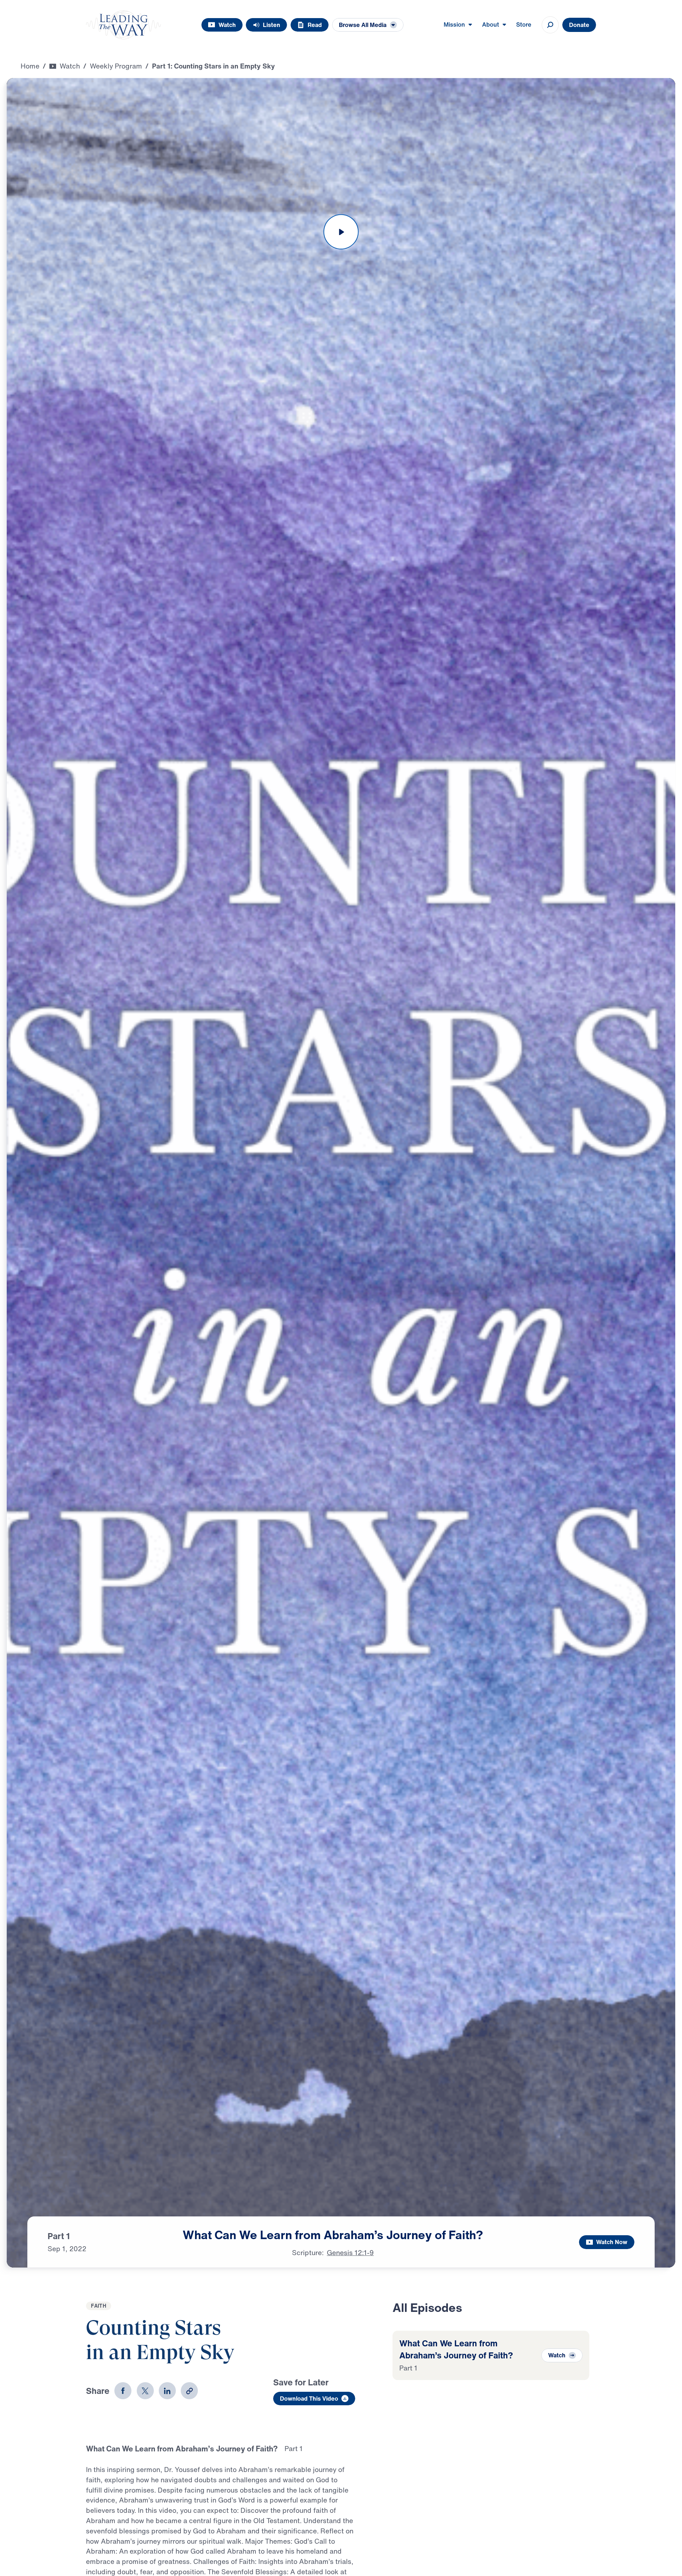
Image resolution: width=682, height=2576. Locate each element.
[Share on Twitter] (145, 2391)
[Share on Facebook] (123, 2391)
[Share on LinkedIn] (167, 2391)
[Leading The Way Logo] (123, 25)
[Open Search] (550, 25)
